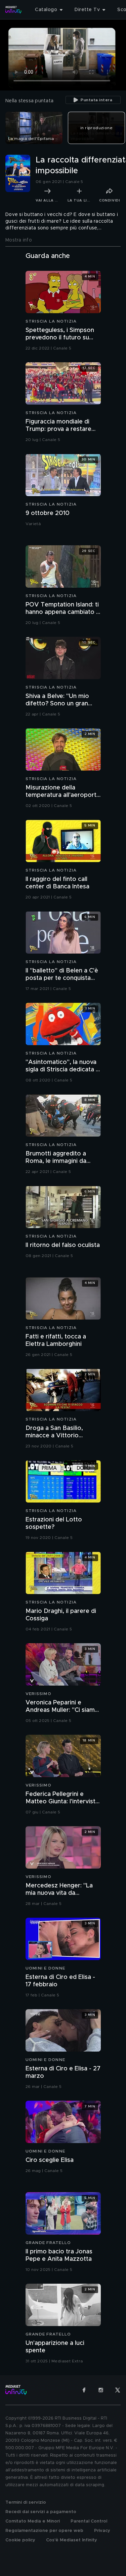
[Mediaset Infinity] (13, 10)
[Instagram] (101, 2390)
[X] (118, 2390)
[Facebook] (84, 2390)
